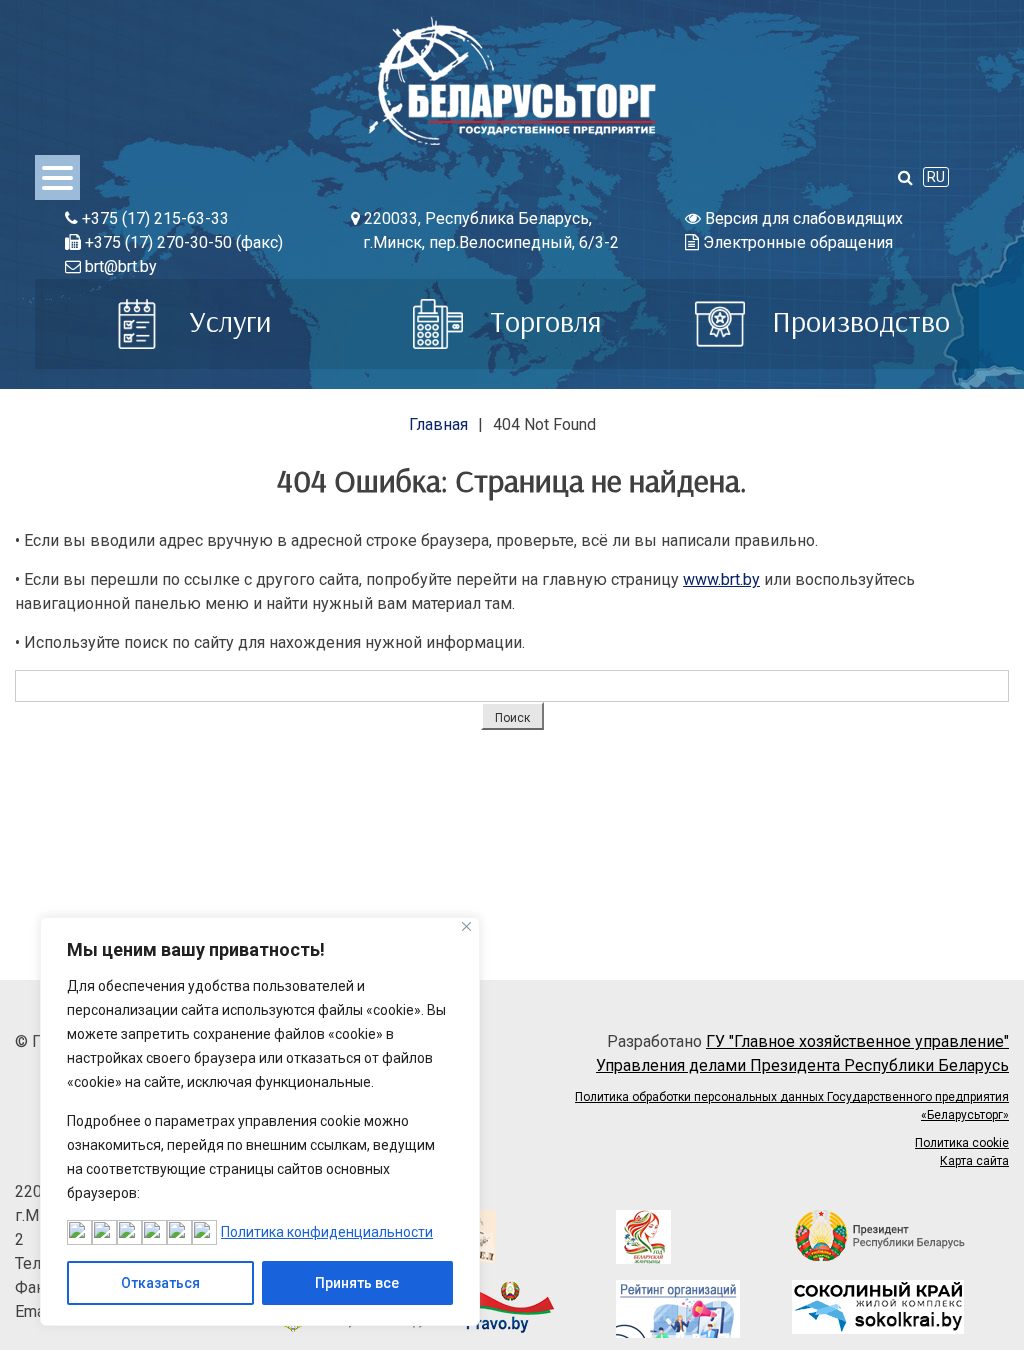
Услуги (227, 321)
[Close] (466, 926)
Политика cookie (962, 1143)
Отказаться (160, 1283)
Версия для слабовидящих (802, 218)
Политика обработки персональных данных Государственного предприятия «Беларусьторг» (792, 1106)
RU (936, 177)
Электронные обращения (796, 242)
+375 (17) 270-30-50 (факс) (182, 242)
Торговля (542, 321)
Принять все (357, 1283)
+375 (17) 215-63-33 (153, 218)
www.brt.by (721, 579)
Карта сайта (974, 1161)
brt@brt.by (119, 266)
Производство (857, 321)
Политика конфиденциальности (327, 1232)
